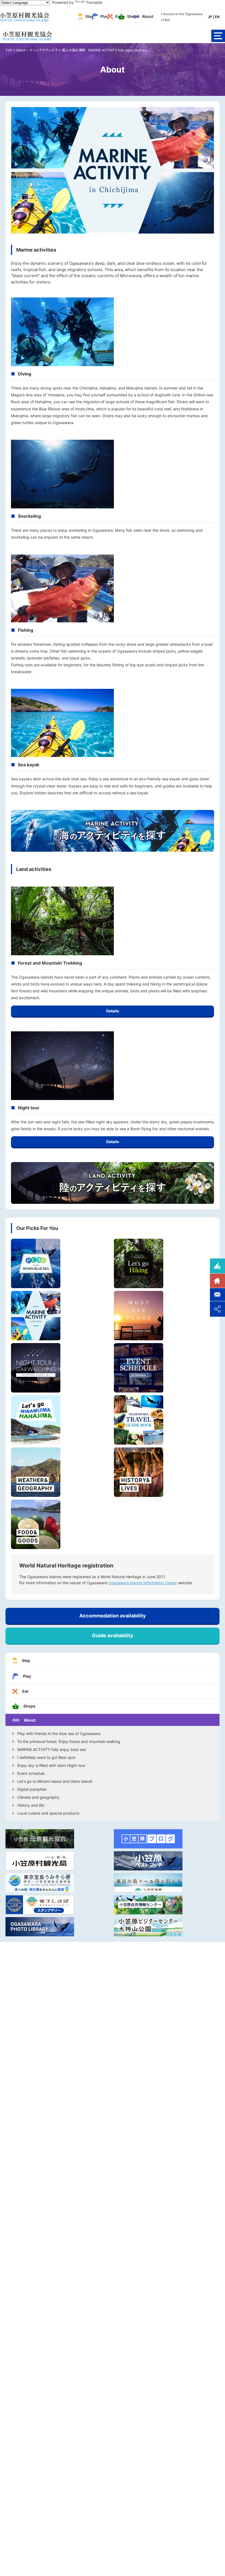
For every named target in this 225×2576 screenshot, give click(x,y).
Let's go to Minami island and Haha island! (55, 1781)
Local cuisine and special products (48, 1813)
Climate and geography (38, 1797)
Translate (94, 2)
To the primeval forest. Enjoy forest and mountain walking (69, 1742)
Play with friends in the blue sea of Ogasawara (59, 1734)
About (21, 50)
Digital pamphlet (32, 1789)
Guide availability (113, 1635)
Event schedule (31, 1773)
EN (217, 17)
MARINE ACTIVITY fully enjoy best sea (52, 1750)
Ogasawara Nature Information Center (143, 1583)
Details (113, 1011)
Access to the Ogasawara (183, 14)
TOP (9, 50)
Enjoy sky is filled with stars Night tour (51, 1765)
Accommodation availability (113, 1616)
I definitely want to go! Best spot (46, 1758)
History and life (31, 1805)
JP (210, 17)
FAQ (166, 20)
